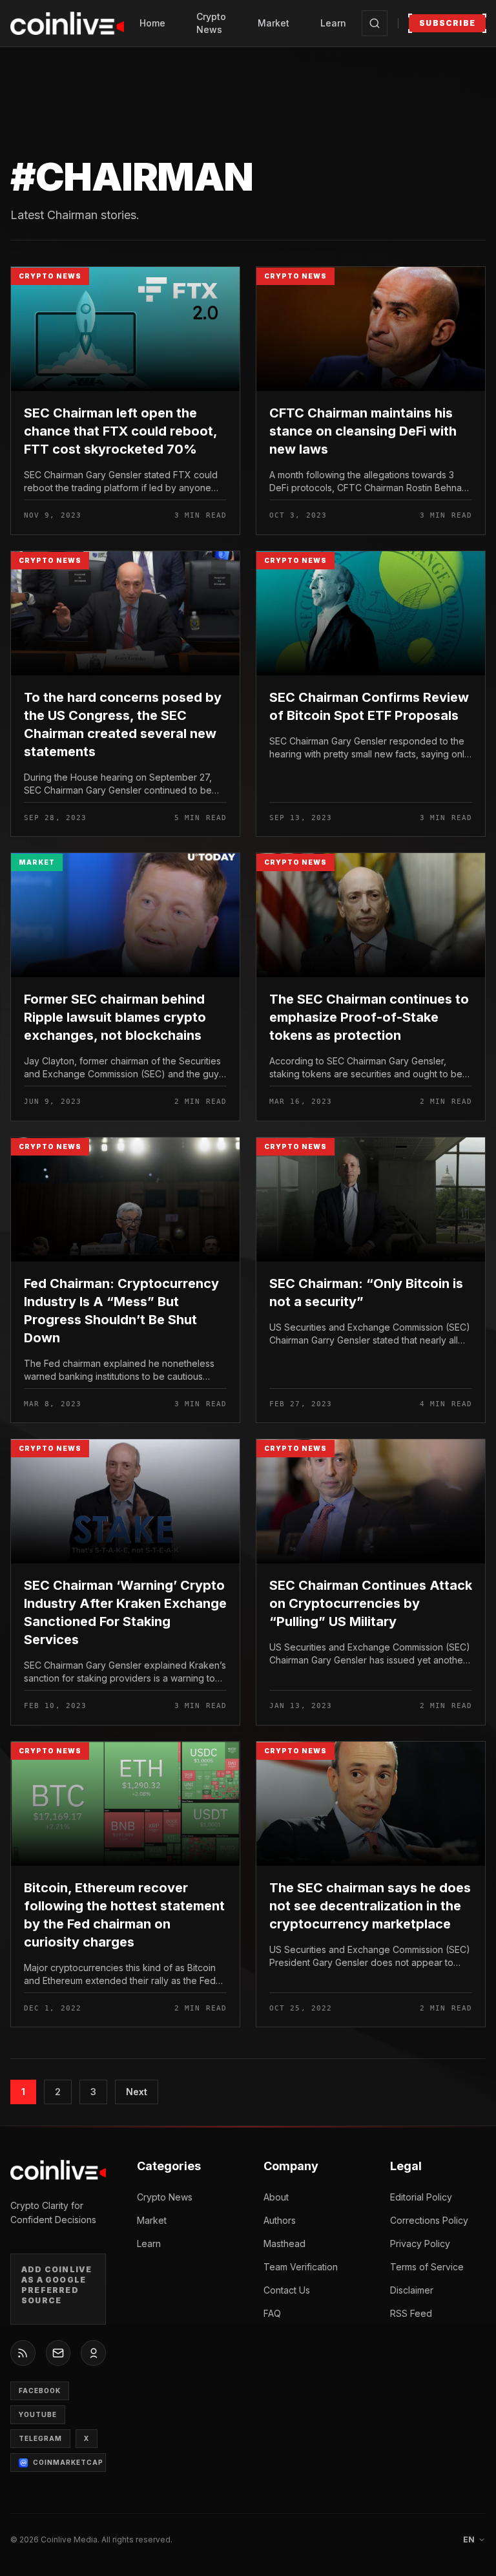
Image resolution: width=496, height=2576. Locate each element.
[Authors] (93, 2353)
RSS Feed (411, 2313)
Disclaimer (412, 2290)
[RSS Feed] (23, 2353)
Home (152, 23)
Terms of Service (427, 2267)
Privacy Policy (420, 2243)
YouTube (38, 2414)
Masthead (284, 2243)
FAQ (272, 2313)
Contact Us (287, 2290)
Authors (280, 2220)
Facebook (40, 2391)
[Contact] (58, 2353)
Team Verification (301, 2267)
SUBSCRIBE (447, 23)
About (276, 2197)
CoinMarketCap (68, 2462)
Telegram (40, 2438)
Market (274, 23)
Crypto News (211, 23)
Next (137, 2092)
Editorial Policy (421, 2197)
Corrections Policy (429, 2220)
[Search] (375, 23)
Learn (333, 23)
